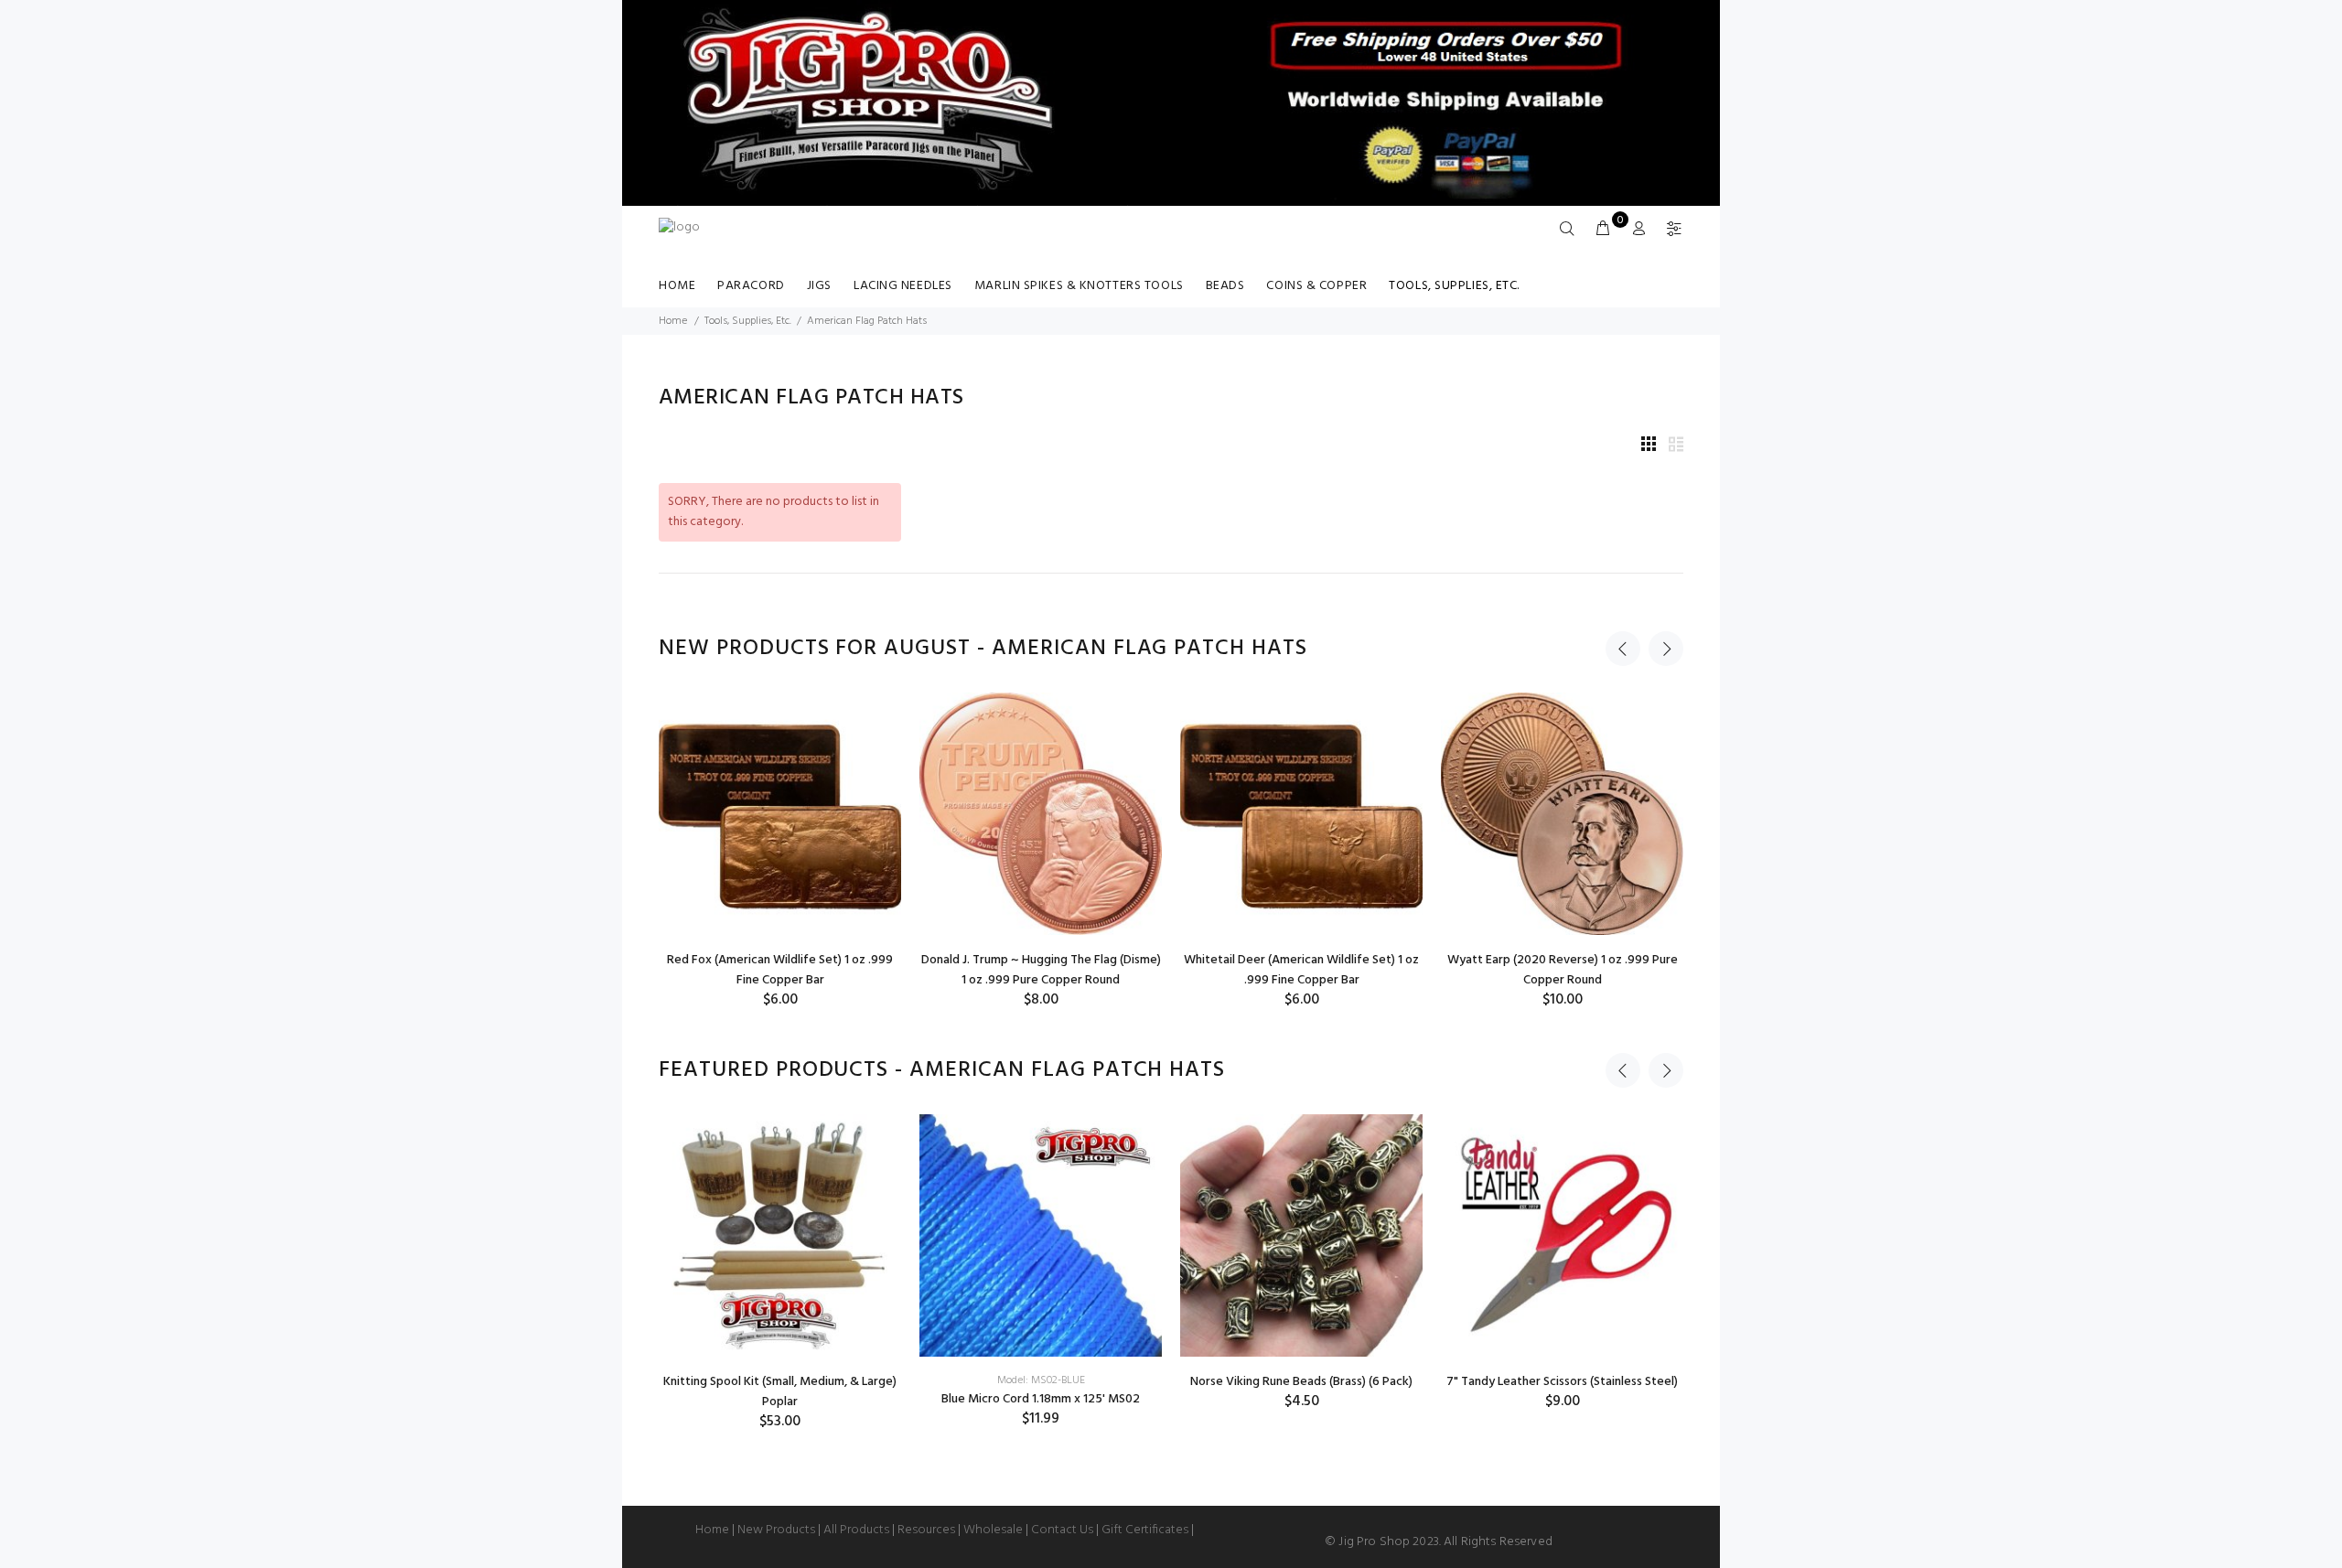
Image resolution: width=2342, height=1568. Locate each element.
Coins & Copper (1316, 286)
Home (677, 286)
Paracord (751, 286)
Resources (926, 1530)
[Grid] (1649, 446)
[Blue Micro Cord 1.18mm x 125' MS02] (1041, 1235)
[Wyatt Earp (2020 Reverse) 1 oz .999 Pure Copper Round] (1562, 814)
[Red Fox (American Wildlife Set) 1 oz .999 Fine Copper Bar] (780, 814)
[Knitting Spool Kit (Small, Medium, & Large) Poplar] (780, 1235)
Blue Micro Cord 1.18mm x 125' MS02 (1041, 1399)
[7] (1562, 1235)
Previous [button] (1623, 649)
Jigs (819, 286)
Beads (1225, 286)
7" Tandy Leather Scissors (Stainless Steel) (1562, 1382)
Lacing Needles (903, 286)
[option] (780, 851)
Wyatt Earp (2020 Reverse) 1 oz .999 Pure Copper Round (1563, 970)
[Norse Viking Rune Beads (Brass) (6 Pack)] (1301, 1235)
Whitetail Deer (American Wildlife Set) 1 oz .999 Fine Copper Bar (1301, 970)
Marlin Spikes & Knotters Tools (1079, 286)
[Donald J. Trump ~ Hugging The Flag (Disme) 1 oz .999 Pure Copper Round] (1041, 814)
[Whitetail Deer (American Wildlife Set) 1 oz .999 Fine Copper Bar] (1301, 814)
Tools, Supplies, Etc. (1454, 286)
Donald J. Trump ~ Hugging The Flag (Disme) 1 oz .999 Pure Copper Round (1041, 970)
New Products (776, 1530)
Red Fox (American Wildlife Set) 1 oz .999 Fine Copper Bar (780, 970)
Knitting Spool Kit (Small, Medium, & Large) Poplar (780, 1392)
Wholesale (993, 1530)
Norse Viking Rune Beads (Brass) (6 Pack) (1301, 1382)
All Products (856, 1530)
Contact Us (1062, 1530)
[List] (1676, 446)
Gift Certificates (1145, 1530)
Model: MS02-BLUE (1041, 1380)
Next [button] (1666, 649)
